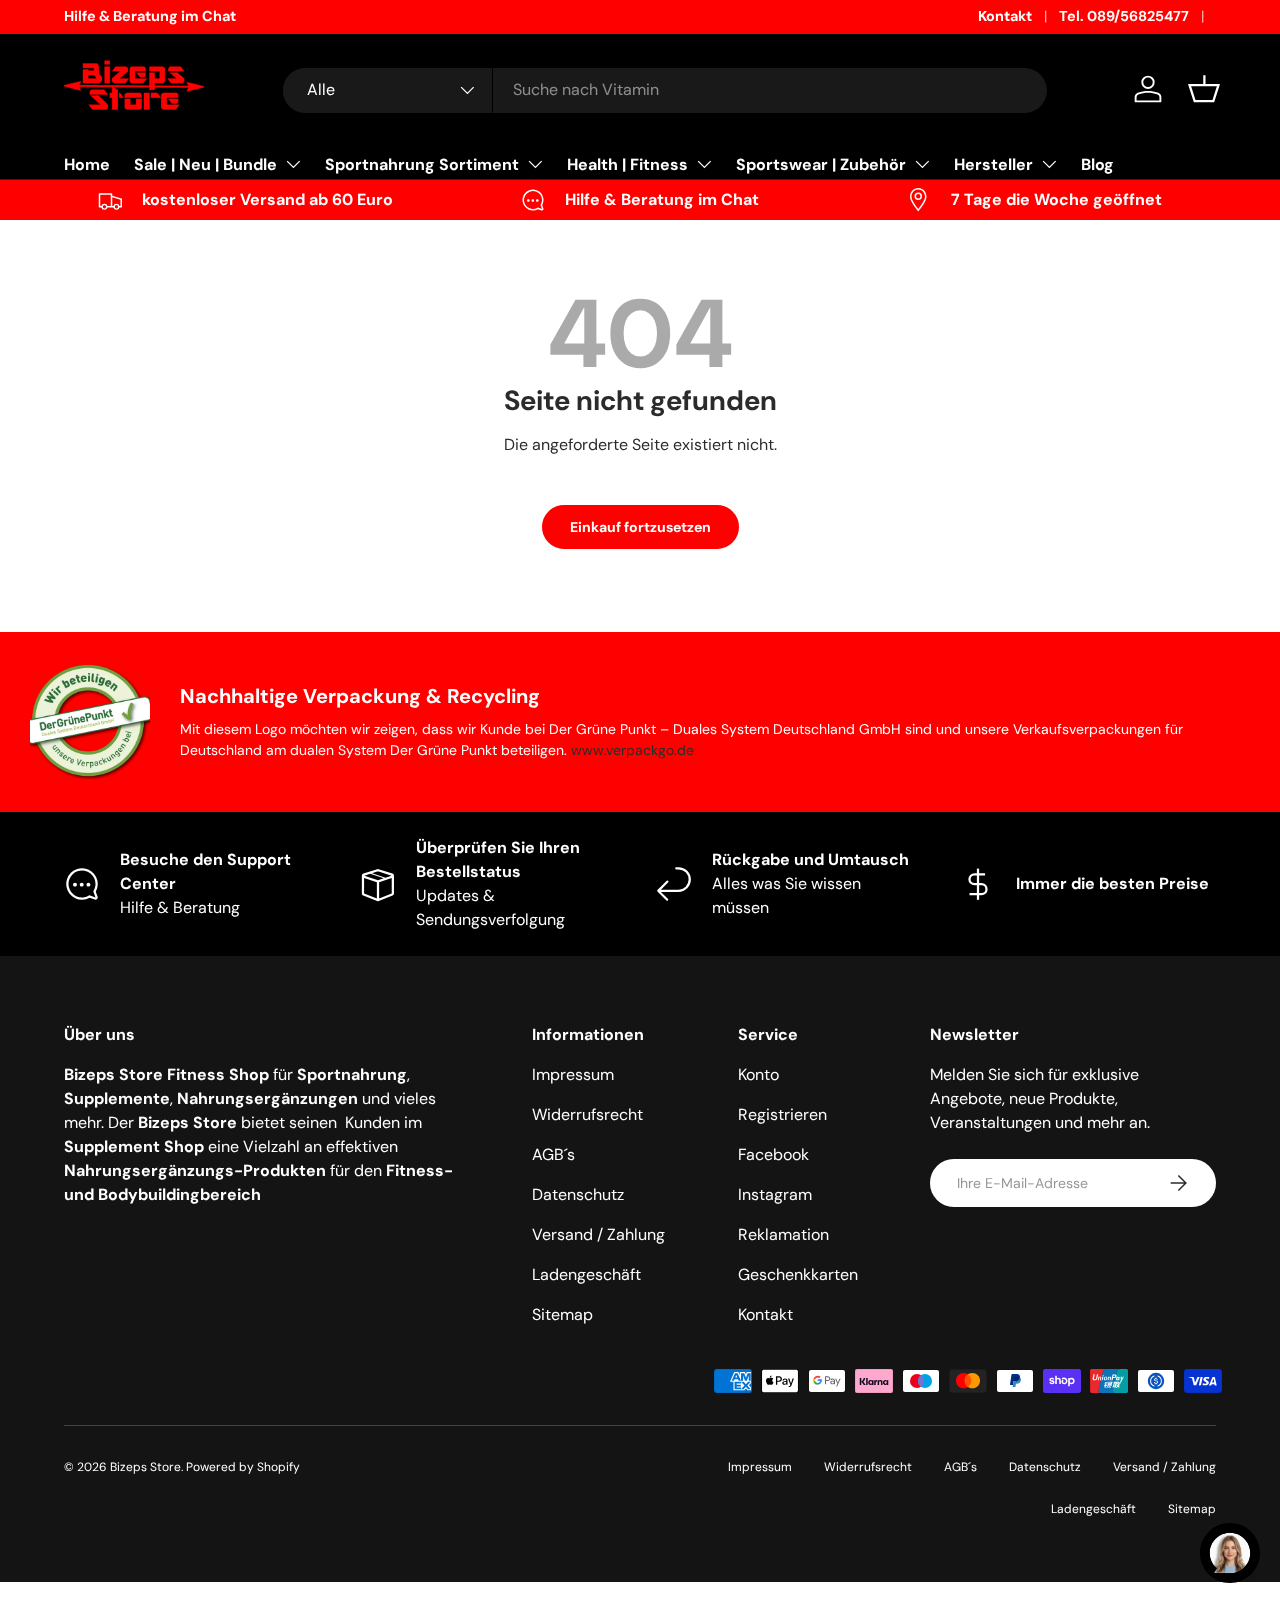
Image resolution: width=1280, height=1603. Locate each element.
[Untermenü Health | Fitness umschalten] (704, 164)
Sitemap (562, 1314)
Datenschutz (578, 1194)
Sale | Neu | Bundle (205, 164)
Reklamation (783, 1234)
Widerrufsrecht (587, 1114)
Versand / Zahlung (598, 1234)
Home (87, 164)
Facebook (773, 1154)
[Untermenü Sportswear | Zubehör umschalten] (922, 164)
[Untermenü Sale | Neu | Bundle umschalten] (293, 164)
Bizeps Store (145, 1467)
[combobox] (665, 89)
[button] (1204, 89)
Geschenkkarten (798, 1274)
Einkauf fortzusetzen (640, 527)
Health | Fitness (627, 164)
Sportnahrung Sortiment (422, 164)
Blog (1097, 164)
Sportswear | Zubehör (821, 164)
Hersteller (993, 164)
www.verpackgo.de (632, 750)
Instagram (775, 1194)
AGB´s (553, 1154)
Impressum (573, 1074)
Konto (758, 1074)
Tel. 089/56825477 (1124, 16)
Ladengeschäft (586, 1274)
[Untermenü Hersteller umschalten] (1049, 164)
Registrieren (782, 1114)
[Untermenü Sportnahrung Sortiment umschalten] (535, 164)
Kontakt (1005, 16)
